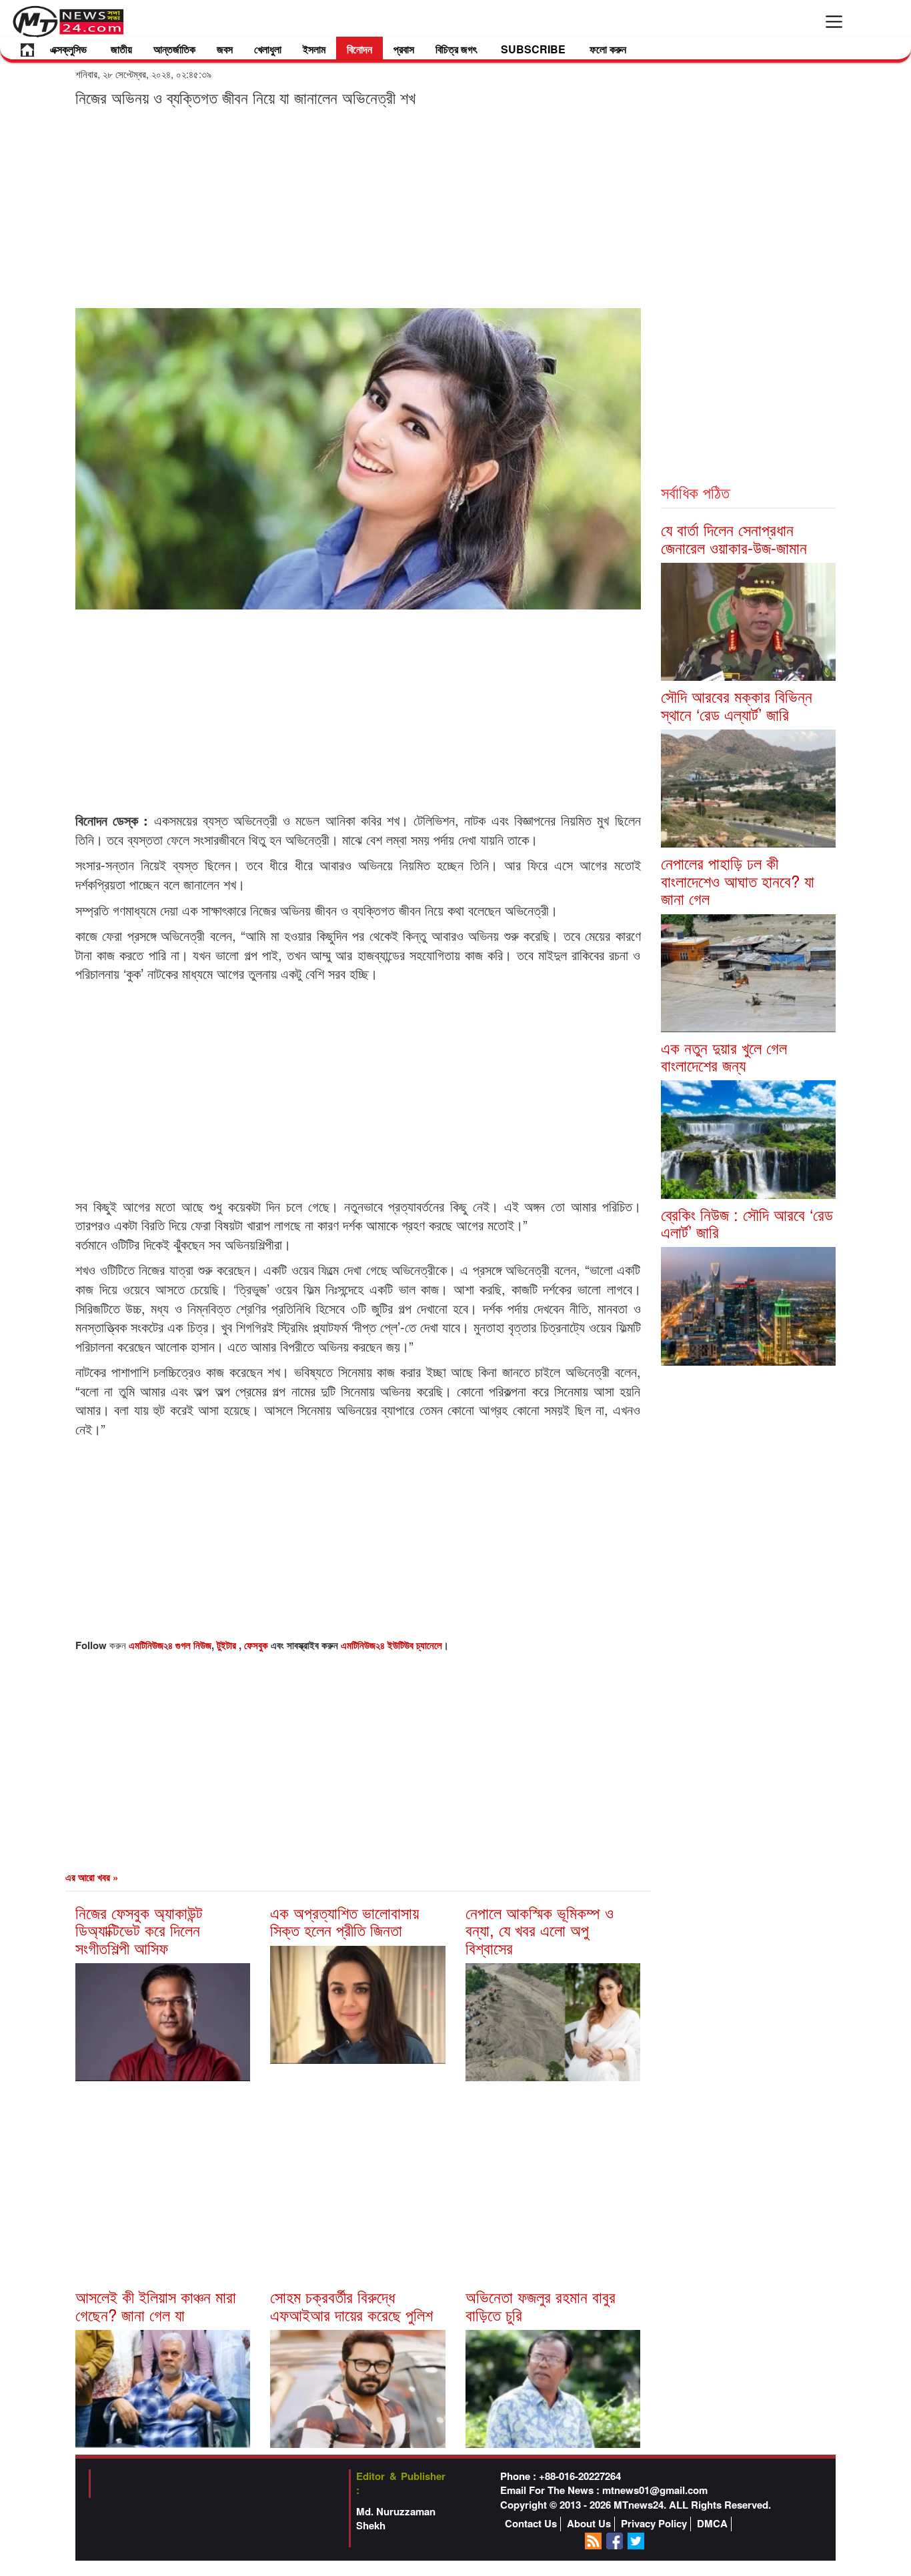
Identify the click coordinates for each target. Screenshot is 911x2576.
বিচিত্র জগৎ (456, 49)
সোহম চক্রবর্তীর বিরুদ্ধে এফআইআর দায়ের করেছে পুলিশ (351, 2305)
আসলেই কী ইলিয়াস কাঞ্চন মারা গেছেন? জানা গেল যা (156, 2305)
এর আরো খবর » (92, 1877)
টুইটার (228, 1645)
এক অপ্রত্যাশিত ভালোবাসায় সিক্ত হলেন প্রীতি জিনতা (344, 1921)
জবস (225, 49)
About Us (589, 2524)
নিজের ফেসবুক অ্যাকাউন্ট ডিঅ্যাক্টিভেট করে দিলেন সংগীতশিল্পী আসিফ (139, 1930)
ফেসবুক (257, 1645)
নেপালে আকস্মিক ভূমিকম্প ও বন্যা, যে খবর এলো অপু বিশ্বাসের (540, 1930)
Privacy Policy (654, 2524)
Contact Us (531, 2524)
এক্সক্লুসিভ (68, 49)
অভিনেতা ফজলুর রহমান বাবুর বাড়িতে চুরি (541, 2305)
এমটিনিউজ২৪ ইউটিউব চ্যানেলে (391, 1645)
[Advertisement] (358, 207)
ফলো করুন (608, 49)
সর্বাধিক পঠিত (695, 492)
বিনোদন (359, 49)
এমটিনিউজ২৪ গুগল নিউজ (170, 1645)
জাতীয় (121, 49)
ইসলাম (314, 49)
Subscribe (533, 49)
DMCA (712, 2524)
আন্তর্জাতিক (174, 49)
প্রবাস (404, 49)
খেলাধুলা (268, 49)
